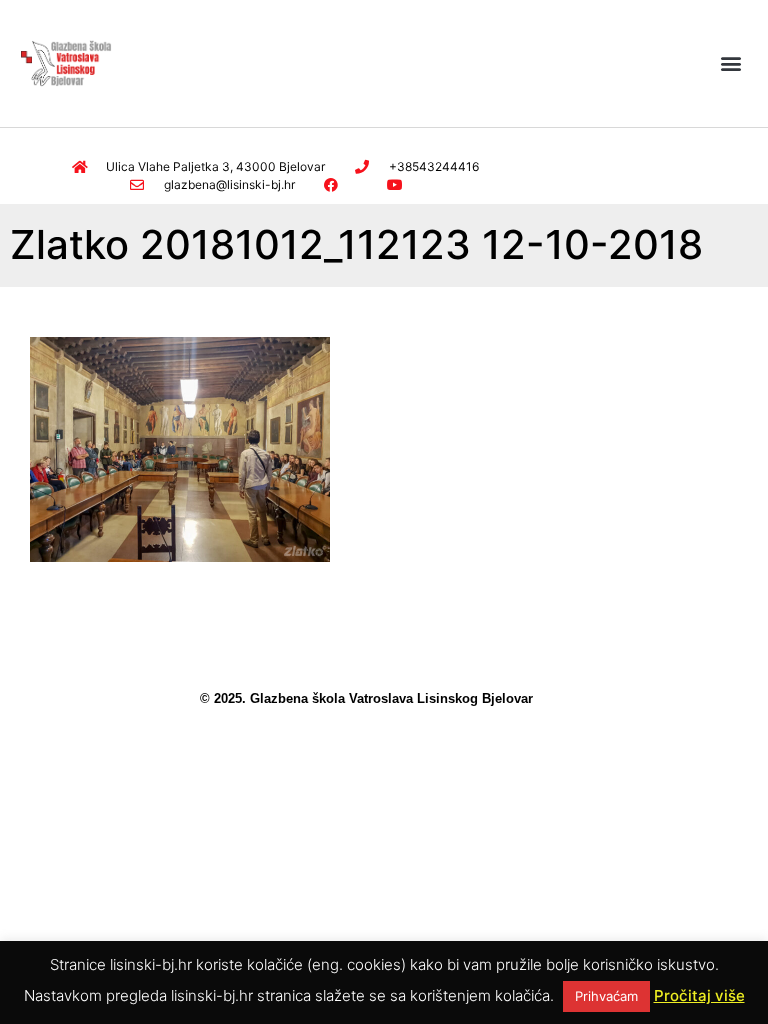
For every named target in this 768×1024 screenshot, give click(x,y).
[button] (731, 63)
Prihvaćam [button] (606, 996)
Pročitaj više (699, 995)
